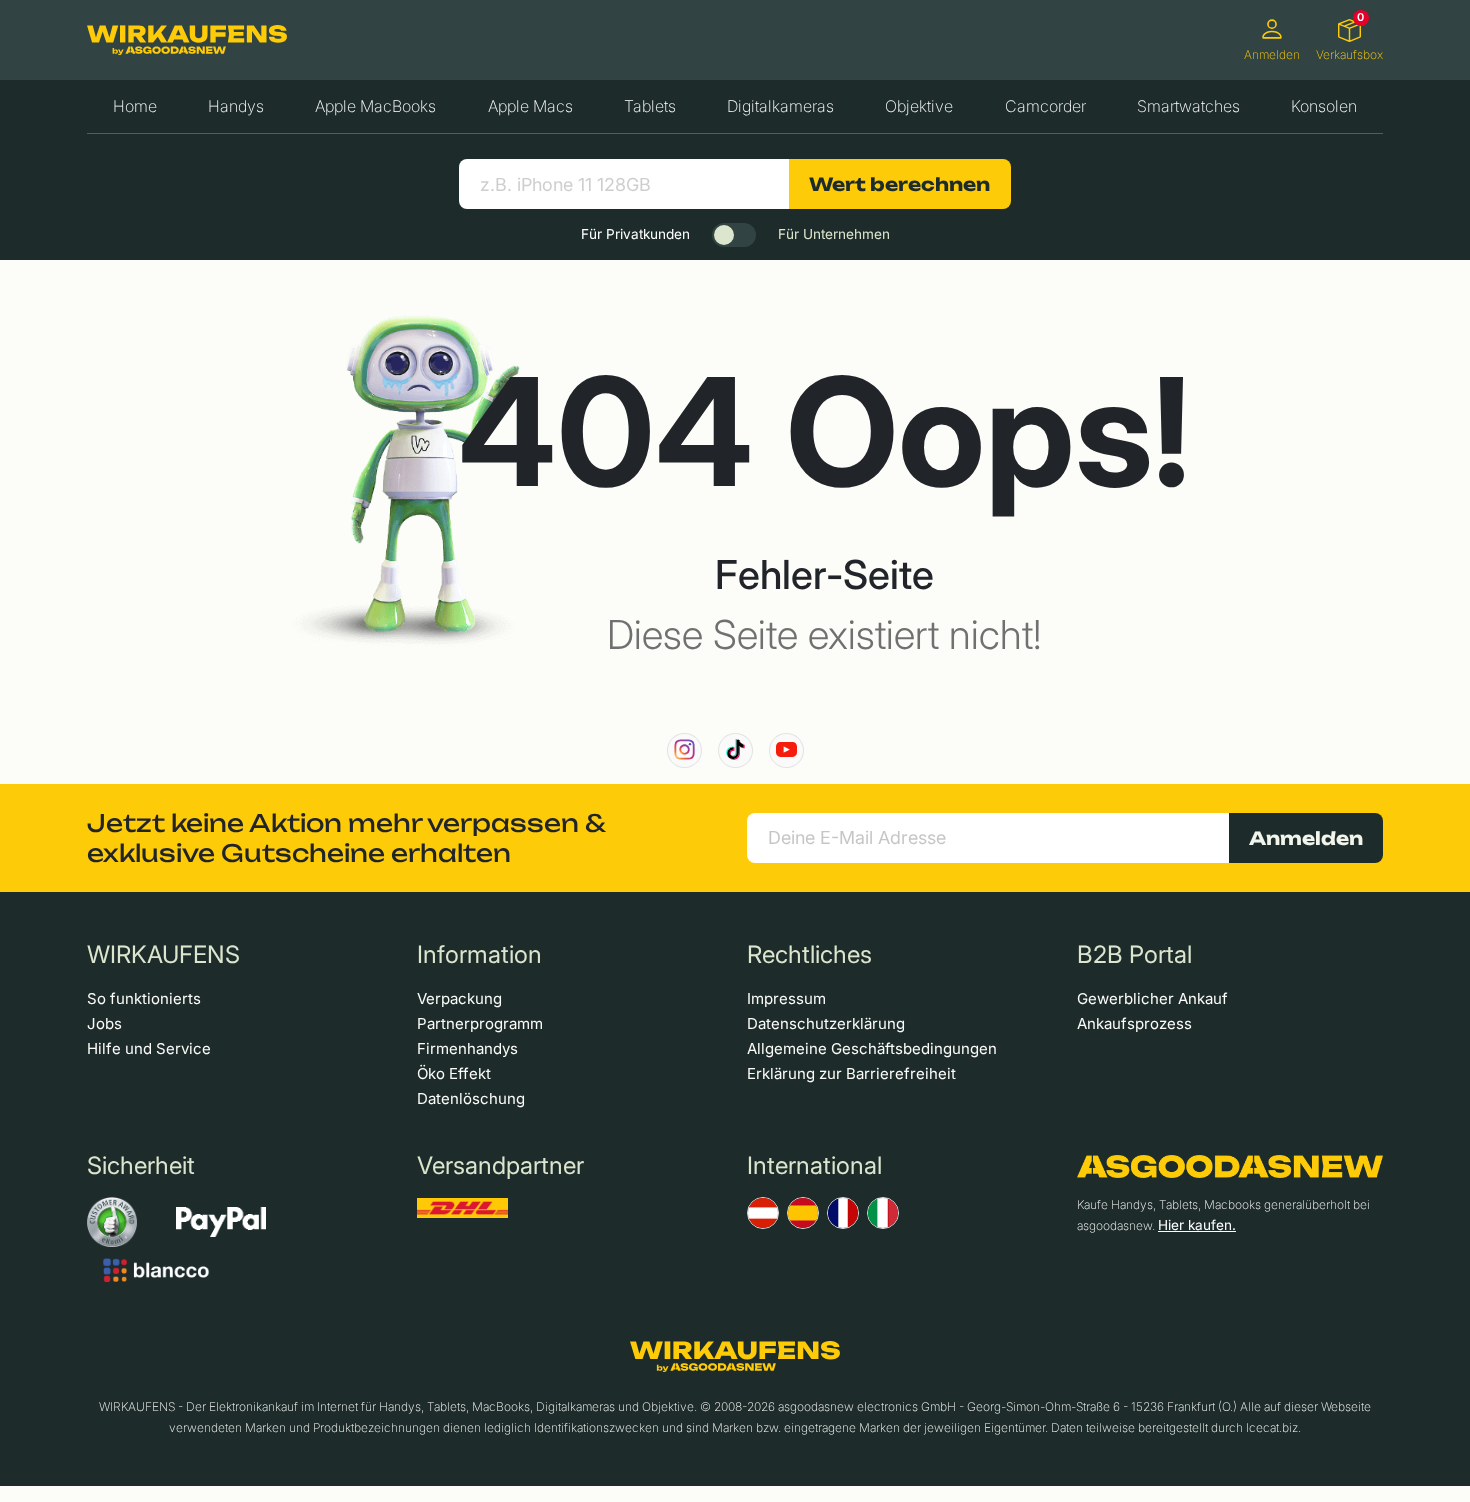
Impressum (786, 998)
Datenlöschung (471, 1098)
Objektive (919, 106)
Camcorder (1045, 106)
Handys (236, 106)
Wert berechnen (899, 184)
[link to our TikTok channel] (735, 750)
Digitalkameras (780, 106)
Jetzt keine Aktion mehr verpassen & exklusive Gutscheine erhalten (346, 838)
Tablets (650, 106)
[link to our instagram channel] (684, 750)
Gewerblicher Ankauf (1152, 998)
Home (135, 106)
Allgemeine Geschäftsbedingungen (872, 1048)
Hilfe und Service (149, 1048)
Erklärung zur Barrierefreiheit (851, 1073)
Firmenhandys (467, 1048)
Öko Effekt (454, 1073)
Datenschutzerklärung (826, 1023)
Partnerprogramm (480, 1023)
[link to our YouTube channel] (786, 750)
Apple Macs (530, 106)
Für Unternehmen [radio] (834, 234)
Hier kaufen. (1197, 1225)
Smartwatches (1188, 106)
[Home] (187, 40)
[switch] (734, 235)
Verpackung (459, 998)
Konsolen (1324, 106)
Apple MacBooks (375, 106)
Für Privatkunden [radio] (635, 234)
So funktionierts (144, 998)
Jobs (104, 1023)
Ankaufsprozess (1134, 1023)
